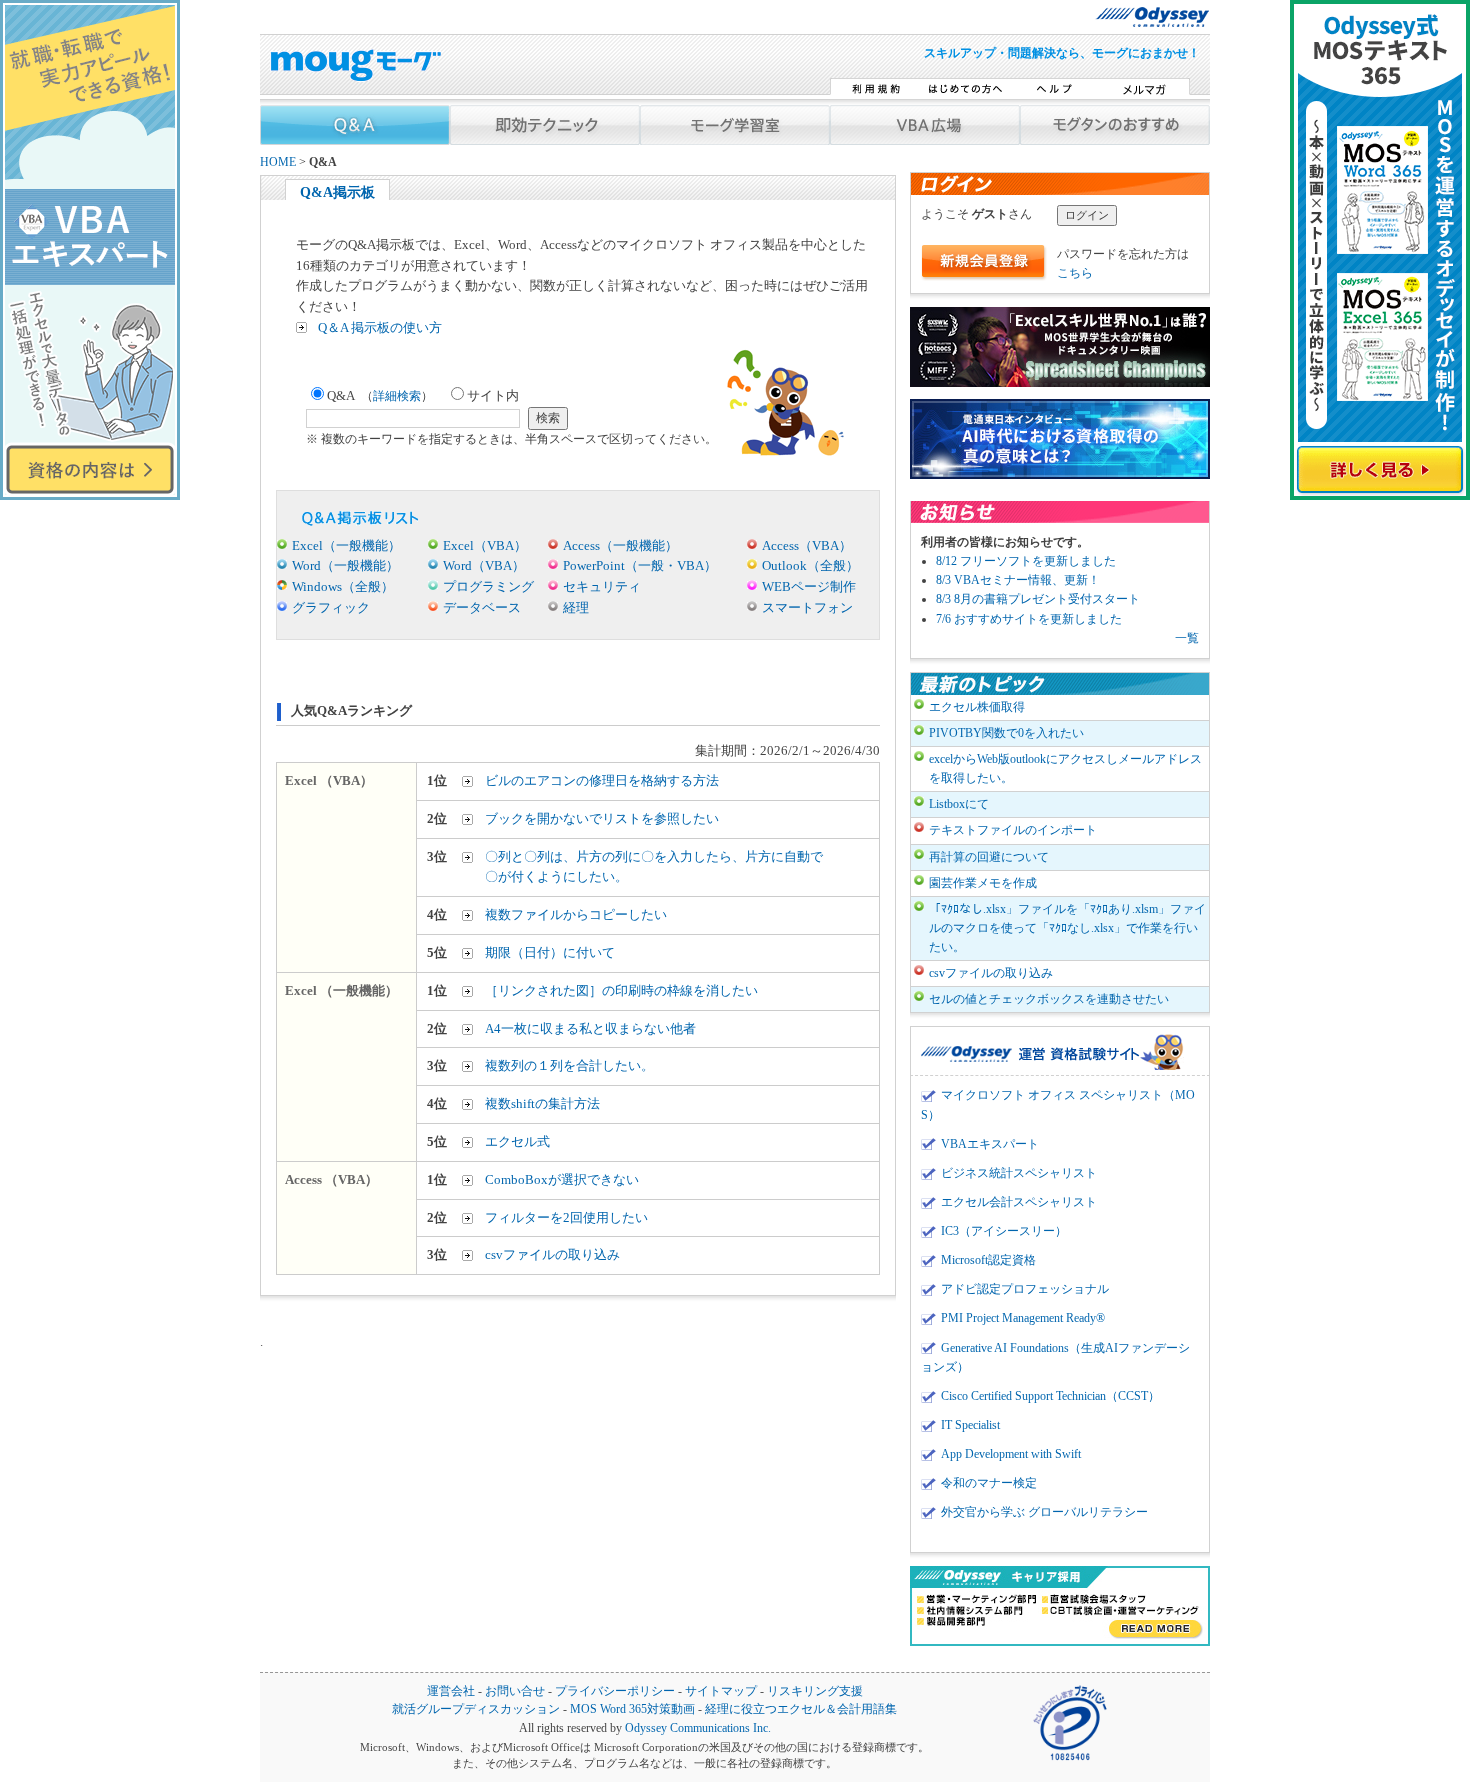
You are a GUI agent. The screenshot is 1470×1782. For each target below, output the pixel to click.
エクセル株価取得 (977, 707)
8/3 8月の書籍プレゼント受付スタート (1038, 599)
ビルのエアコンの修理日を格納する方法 (602, 780)
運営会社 (451, 1691)
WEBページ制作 (809, 586)
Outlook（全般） (810, 565)
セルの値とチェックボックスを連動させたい (1049, 999)
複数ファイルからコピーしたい (576, 914)
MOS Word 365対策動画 (632, 1709)
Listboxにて (959, 804)
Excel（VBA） (485, 545)
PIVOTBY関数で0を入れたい (1006, 733)
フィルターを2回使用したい (566, 1217)
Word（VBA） (484, 565)
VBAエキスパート (990, 1144)
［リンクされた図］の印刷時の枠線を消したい (621, 990)
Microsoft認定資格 (988, 1260)
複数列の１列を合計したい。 (569, 1065)
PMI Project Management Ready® (1023, 1318)
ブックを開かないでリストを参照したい (602, 818)
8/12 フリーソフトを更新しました (1026, 561)
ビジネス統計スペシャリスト (1019, 1173)
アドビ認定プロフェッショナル (1025, 1289)
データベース (482, 607)
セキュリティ (602, 586)
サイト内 (493, 395)
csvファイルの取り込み (552, 1254)
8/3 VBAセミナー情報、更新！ (1018, 580)
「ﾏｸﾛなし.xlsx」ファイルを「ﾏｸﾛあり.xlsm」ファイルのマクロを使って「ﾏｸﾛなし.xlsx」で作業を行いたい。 (1067, 928)
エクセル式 (517, 1141)
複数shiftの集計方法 (542, 1103)
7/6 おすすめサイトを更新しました (1029, 619)
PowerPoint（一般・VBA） (640, 565)
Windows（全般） (343, 586)
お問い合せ (515, 1691)
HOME (278, 162)
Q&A (380, 395)
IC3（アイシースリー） (1004, 1231)
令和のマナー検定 (989, 1483)
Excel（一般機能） (346, 545)
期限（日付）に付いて (550, 952)
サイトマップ (721, 1691)
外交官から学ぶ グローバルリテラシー (1044, 1512)
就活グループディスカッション (476, 1709)
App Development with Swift (1011, 1454)
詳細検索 (397, 396)
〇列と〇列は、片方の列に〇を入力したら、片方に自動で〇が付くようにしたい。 (654, 867)
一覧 (1187, 638)
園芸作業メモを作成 (983, 883)
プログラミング (488, 586)
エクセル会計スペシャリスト (1019, 1202)
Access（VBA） (807, 545)
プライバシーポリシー (615, 1691)
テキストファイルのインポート (1013, 830)
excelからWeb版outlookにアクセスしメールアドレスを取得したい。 (1065, 768)
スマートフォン (807, 607)
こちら (1075, 273)
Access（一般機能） (620, 545)
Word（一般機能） (345, 565)
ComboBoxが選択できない (562, 1179)
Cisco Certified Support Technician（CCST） (1050, 1396)
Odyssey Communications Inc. (698, 1728)
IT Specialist (970, 1425)
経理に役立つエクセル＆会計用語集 (801, 1709)
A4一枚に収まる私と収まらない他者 (590, 1028)
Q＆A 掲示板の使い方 (380, 327)
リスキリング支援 (815, 1691)
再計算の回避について (989, 857)
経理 (576, 607)
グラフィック (331, 607)
